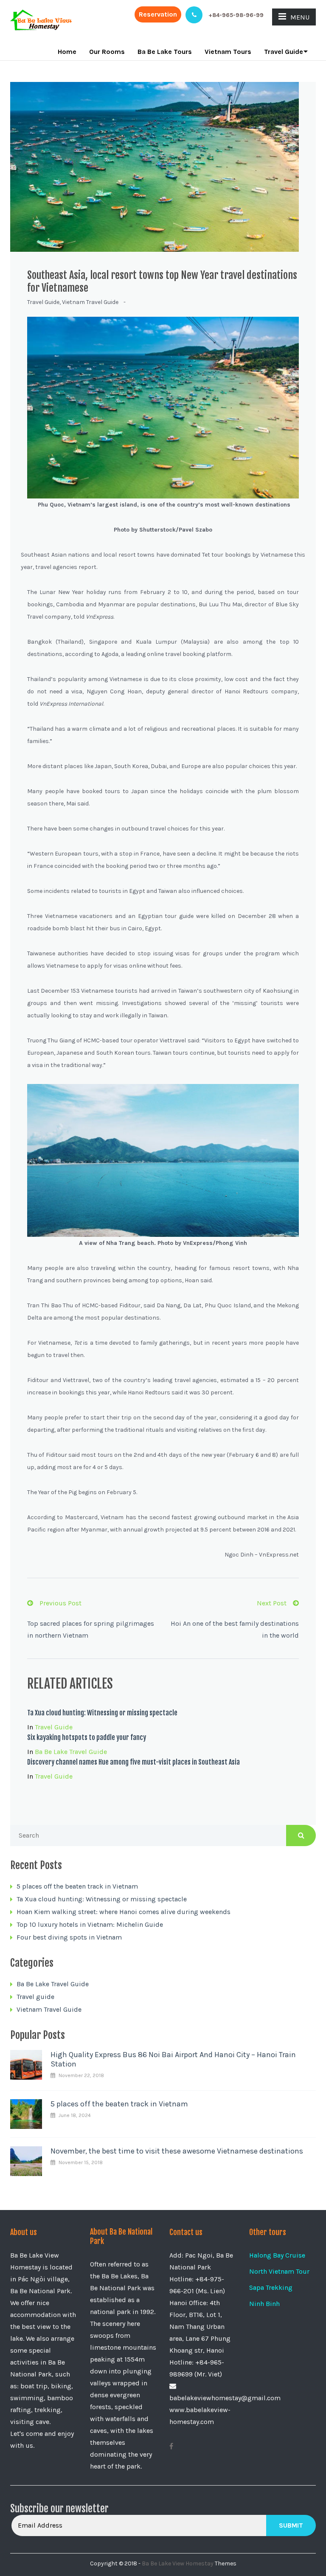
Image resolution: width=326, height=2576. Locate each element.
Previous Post (60, 1603)
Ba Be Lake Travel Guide (71, 1752)
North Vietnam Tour (279, 2271)
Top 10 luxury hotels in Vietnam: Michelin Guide (90, 1924)
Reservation (158, 14)
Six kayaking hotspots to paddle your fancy (87, 1737)
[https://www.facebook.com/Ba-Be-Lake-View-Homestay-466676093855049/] (171, 2446)
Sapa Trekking (271, 2287)
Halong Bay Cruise (277, 2255)
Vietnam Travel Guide (90, 302)
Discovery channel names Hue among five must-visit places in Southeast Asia (133, 1762)
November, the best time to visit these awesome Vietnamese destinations (177, 2151)
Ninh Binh (264, 2304)
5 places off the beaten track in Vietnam (77, 1886)
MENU (300, 17)
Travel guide (43, 302)
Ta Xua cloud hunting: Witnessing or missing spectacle (102, 1713)
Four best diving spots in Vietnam (69, 1937)
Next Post (272, 1603)
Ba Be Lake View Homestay (178, 2563)
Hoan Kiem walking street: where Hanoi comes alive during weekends (124, 1912)
